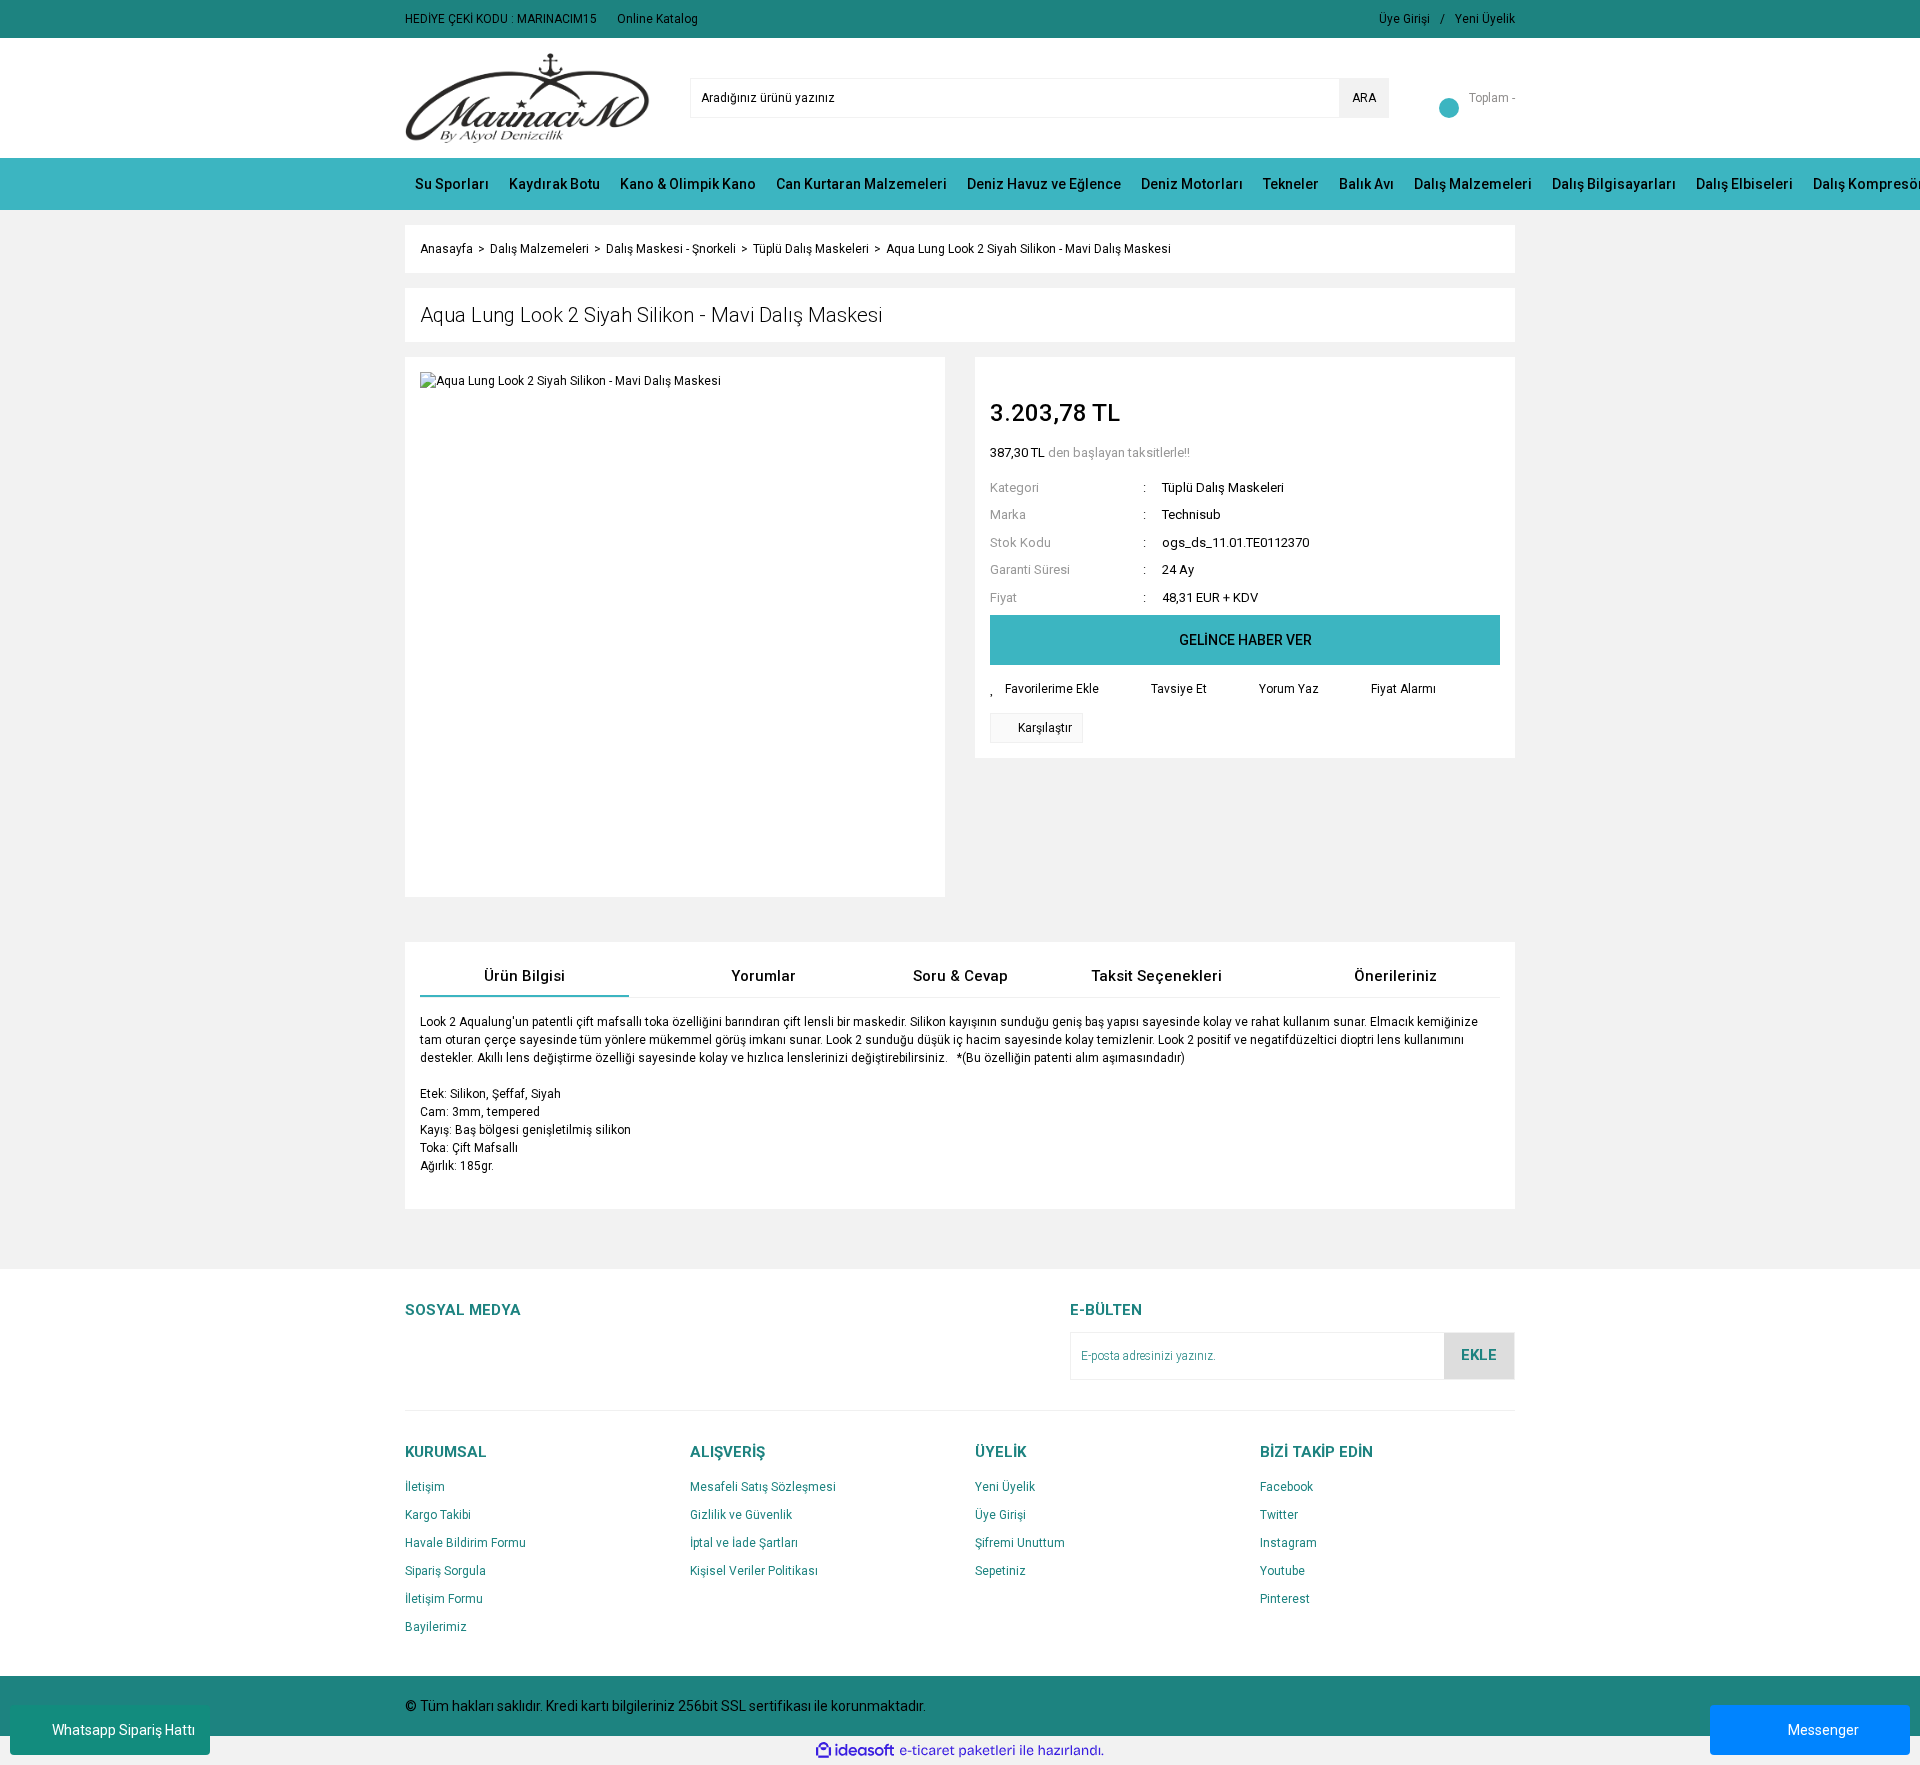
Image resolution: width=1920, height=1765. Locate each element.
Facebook (1286, 1487)
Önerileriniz (1395, 976)
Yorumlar (763, 976)
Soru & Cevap (960, 976)
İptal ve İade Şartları (744, 1543)
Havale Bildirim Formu (465, 1543)
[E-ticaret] (957, 1751)
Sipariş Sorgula (445, 1571)
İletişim (425, 1487)
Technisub (1191, 514)
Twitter (1279, 1515)
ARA (1364, 98)
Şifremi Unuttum (1020, 1543)
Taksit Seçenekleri (1156, 976)
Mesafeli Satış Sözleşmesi (763, 1487)
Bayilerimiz (436, 1627)
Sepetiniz (1000, 1571)
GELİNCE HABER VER (1245, 640)
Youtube (1282, 1571)
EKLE (1479, 1355)
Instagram (1288, 1543)
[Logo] (527, 97)
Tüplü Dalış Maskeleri (1223, 487)
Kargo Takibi (438, 1515)
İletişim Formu (444, 1599)
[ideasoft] (855, 1750)
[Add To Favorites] (1044, 689)
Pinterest (1285, 1599)
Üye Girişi (1000, 1515)
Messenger (1823, 1730)
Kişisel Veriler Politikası (754, 1571)
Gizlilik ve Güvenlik (741, 1515)
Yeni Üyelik (1005, 1487)
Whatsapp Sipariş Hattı (123, 1730)
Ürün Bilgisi (524, 976)
